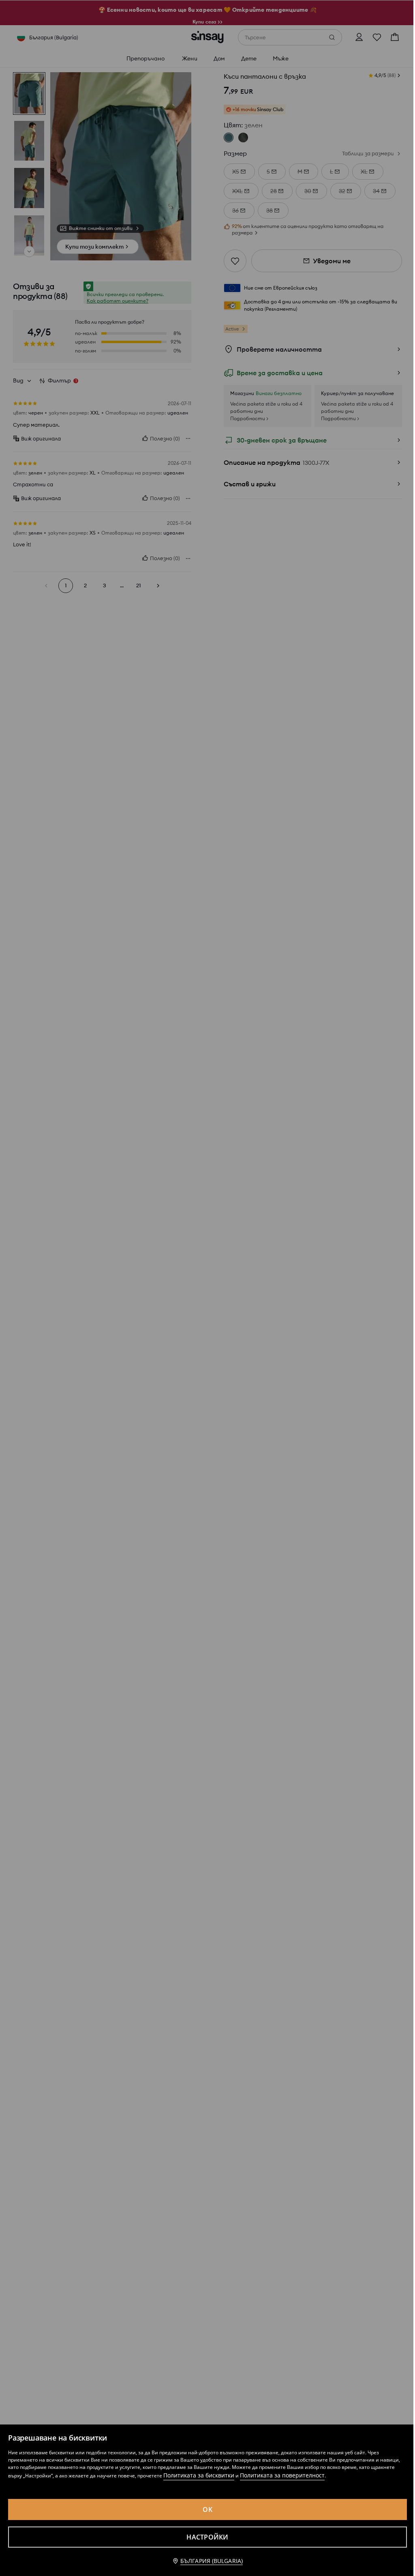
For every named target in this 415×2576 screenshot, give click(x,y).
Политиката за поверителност (282, 2475)
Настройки (207, 2537)
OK (207, 2509)
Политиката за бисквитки (199, 2475)
